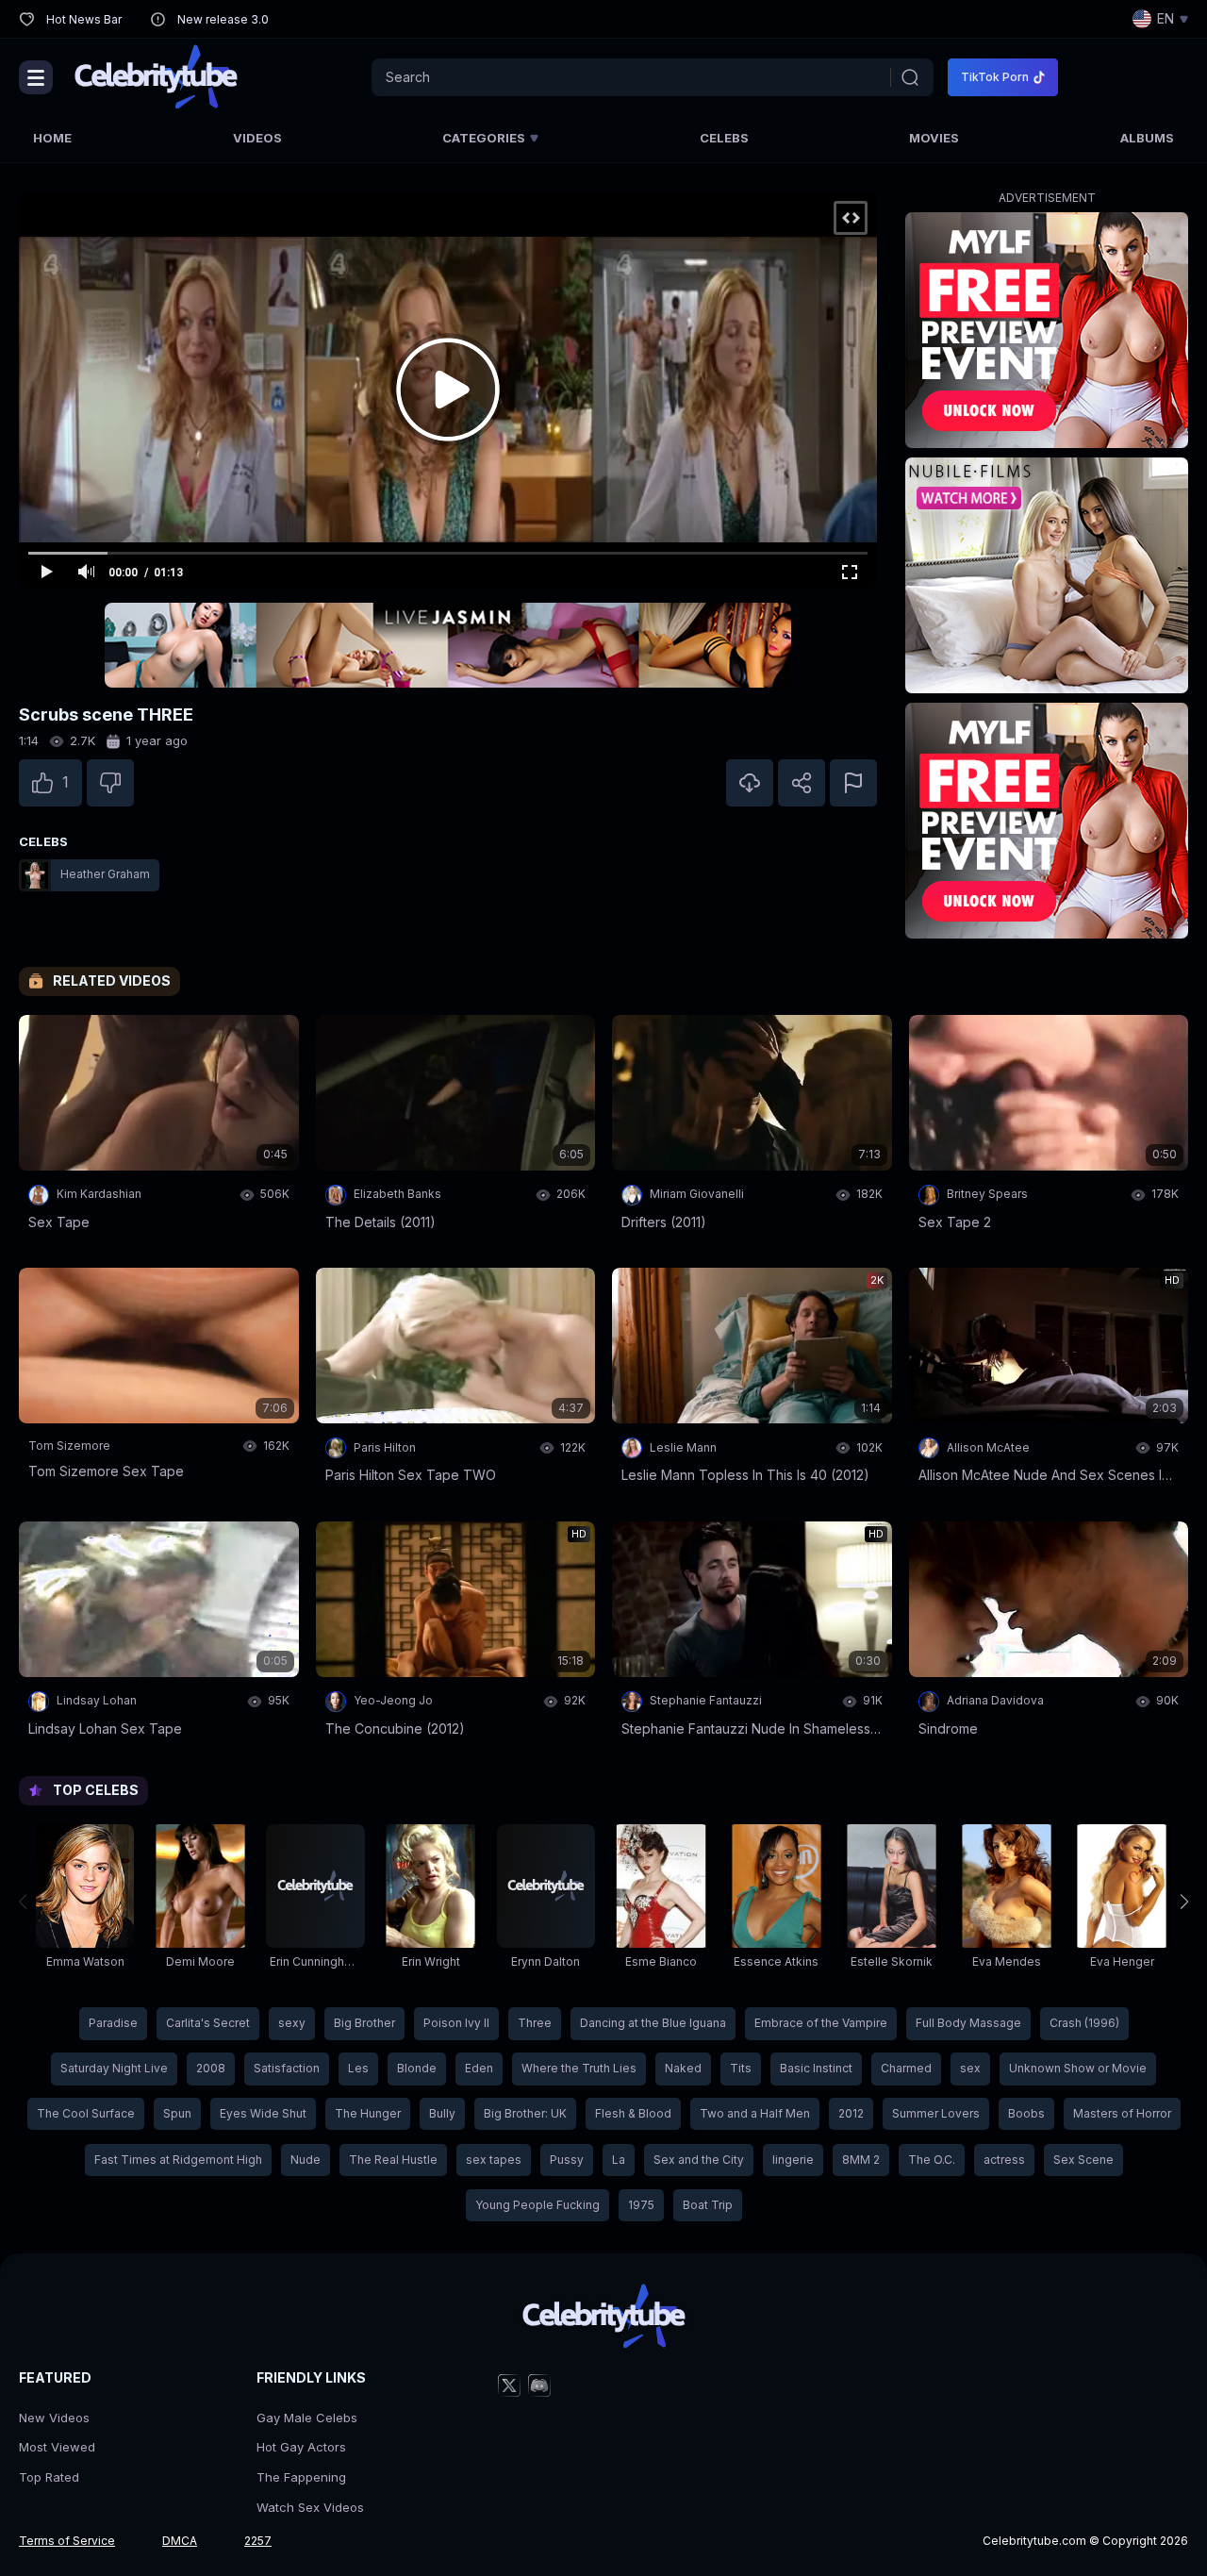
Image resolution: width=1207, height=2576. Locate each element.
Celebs (724, 138)
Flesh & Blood (633, 2113)
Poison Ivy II (456, 2023)
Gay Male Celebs (307, 2418)
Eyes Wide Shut (263, 2113)
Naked (683, 2068)
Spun (177, 2113)
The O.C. (932, 2160)
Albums (1147, 138)
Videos (257, 138)
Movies (934, 138)
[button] (1184, 1902)
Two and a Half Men (755, 2113)
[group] (85, 1902)
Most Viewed (57, 2447)
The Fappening (301, 2477)
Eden (479, 2068)
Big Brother (364, 2023)
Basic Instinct (816, 2068)
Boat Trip (708, 2205)
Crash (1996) (1084, 2023)
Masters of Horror (1122, 2113)
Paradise (113, 2023)
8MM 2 (861, 2160)
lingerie (793, 2160)
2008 (211, 2068)
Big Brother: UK (525, 2113)
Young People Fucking (537, 2205)
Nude (306, 2160)
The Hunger (368, 2113)
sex (970, 2068)
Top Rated (49, 2477)
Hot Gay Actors (301, 2447)
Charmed (906, 2068)
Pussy (567, 2160)
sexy (292, 2023)
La (619, 2160)
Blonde (417, 2068)
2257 (258, 2541)
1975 (641, 2205)
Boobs (1026, 2113)
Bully (442, 2113)
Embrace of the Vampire (821, 2023)
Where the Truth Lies (579, 2068)
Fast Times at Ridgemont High (178, 2160)
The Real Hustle (393, 2160)
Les (358, 2068)
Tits (741, 2068)
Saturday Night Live (114, 2068)
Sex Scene (1083, 2160)
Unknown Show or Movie (1078, 2068)
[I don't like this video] (110, 783)
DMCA (180, 2541)
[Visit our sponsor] (448, 645)
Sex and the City (699, 2160)
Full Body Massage (968, 2023)
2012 (851, 2113)
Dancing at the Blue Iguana (653, 2023)
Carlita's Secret (208, 2023)
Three (535, 2023)
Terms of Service (67, 2541)
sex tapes (494, 2160)
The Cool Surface (86, 2113)
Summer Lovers (936, 2113)
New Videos (54, 2418)
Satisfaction (287, 2068)
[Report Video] (853, 783)
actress (1004, 2160)
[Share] (802, 783)
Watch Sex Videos (310, 2507)
